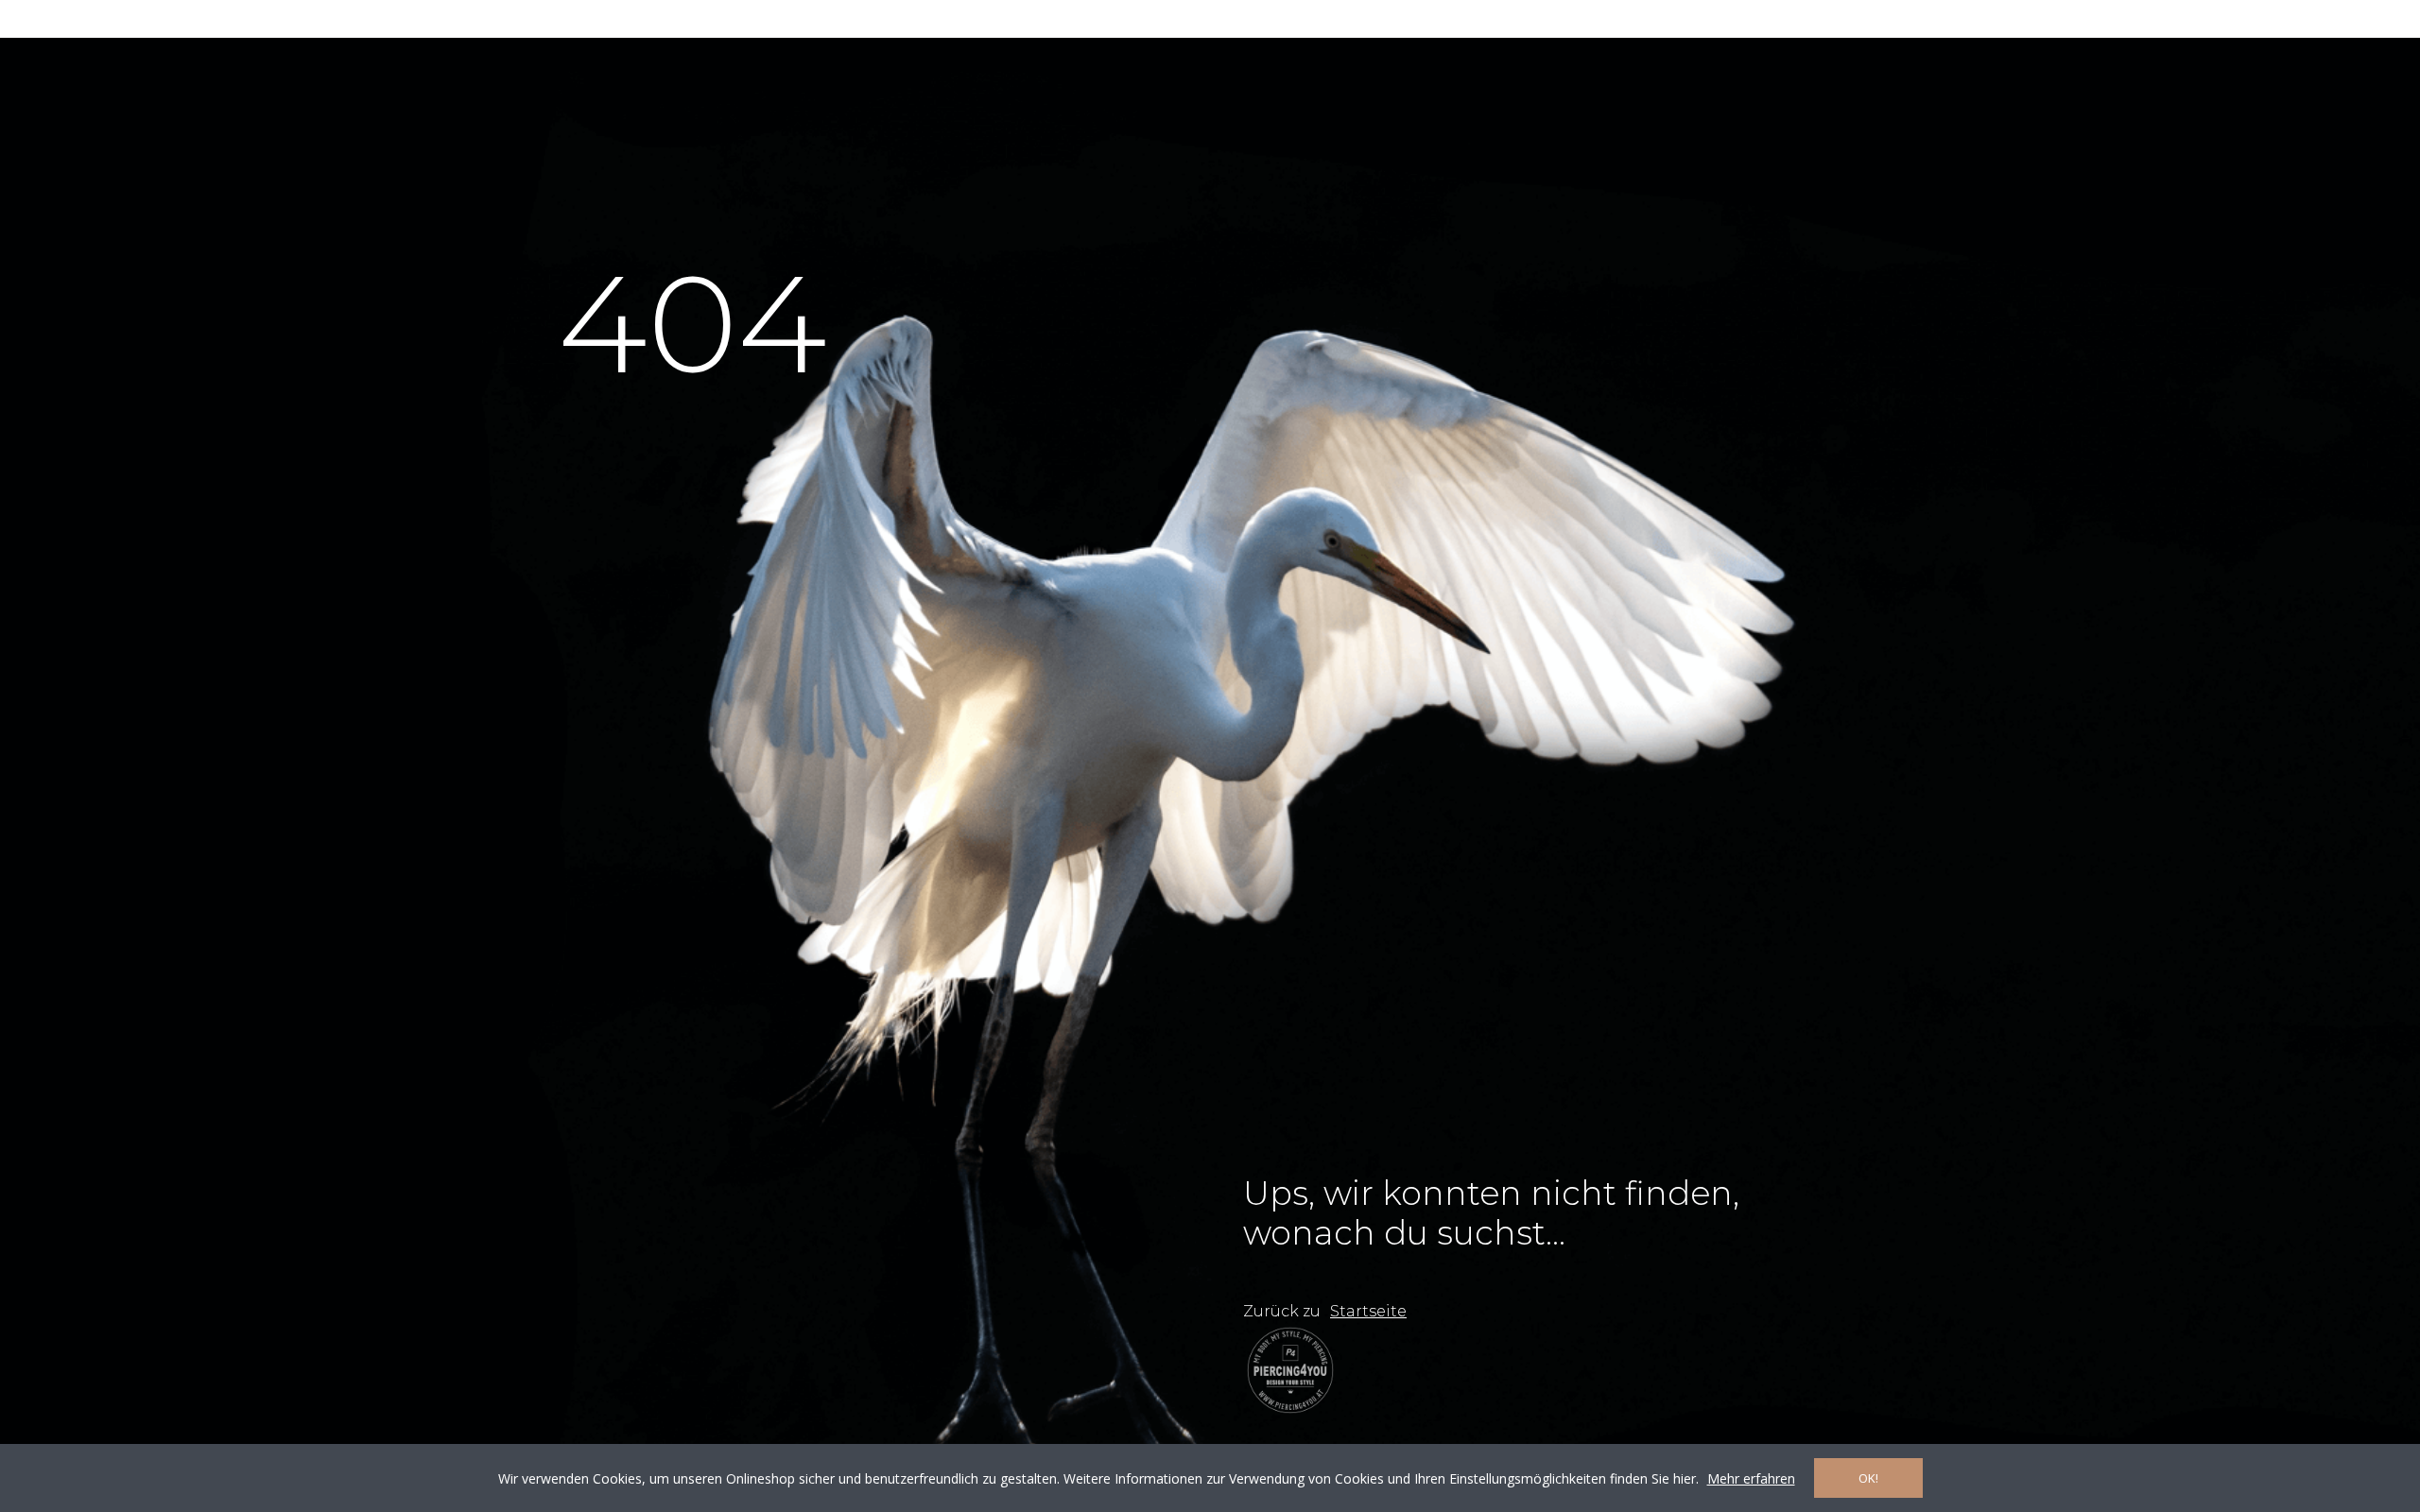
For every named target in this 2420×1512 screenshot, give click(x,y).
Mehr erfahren (1751, 1478)
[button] (1368, 1312)
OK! (1868, 1478)
